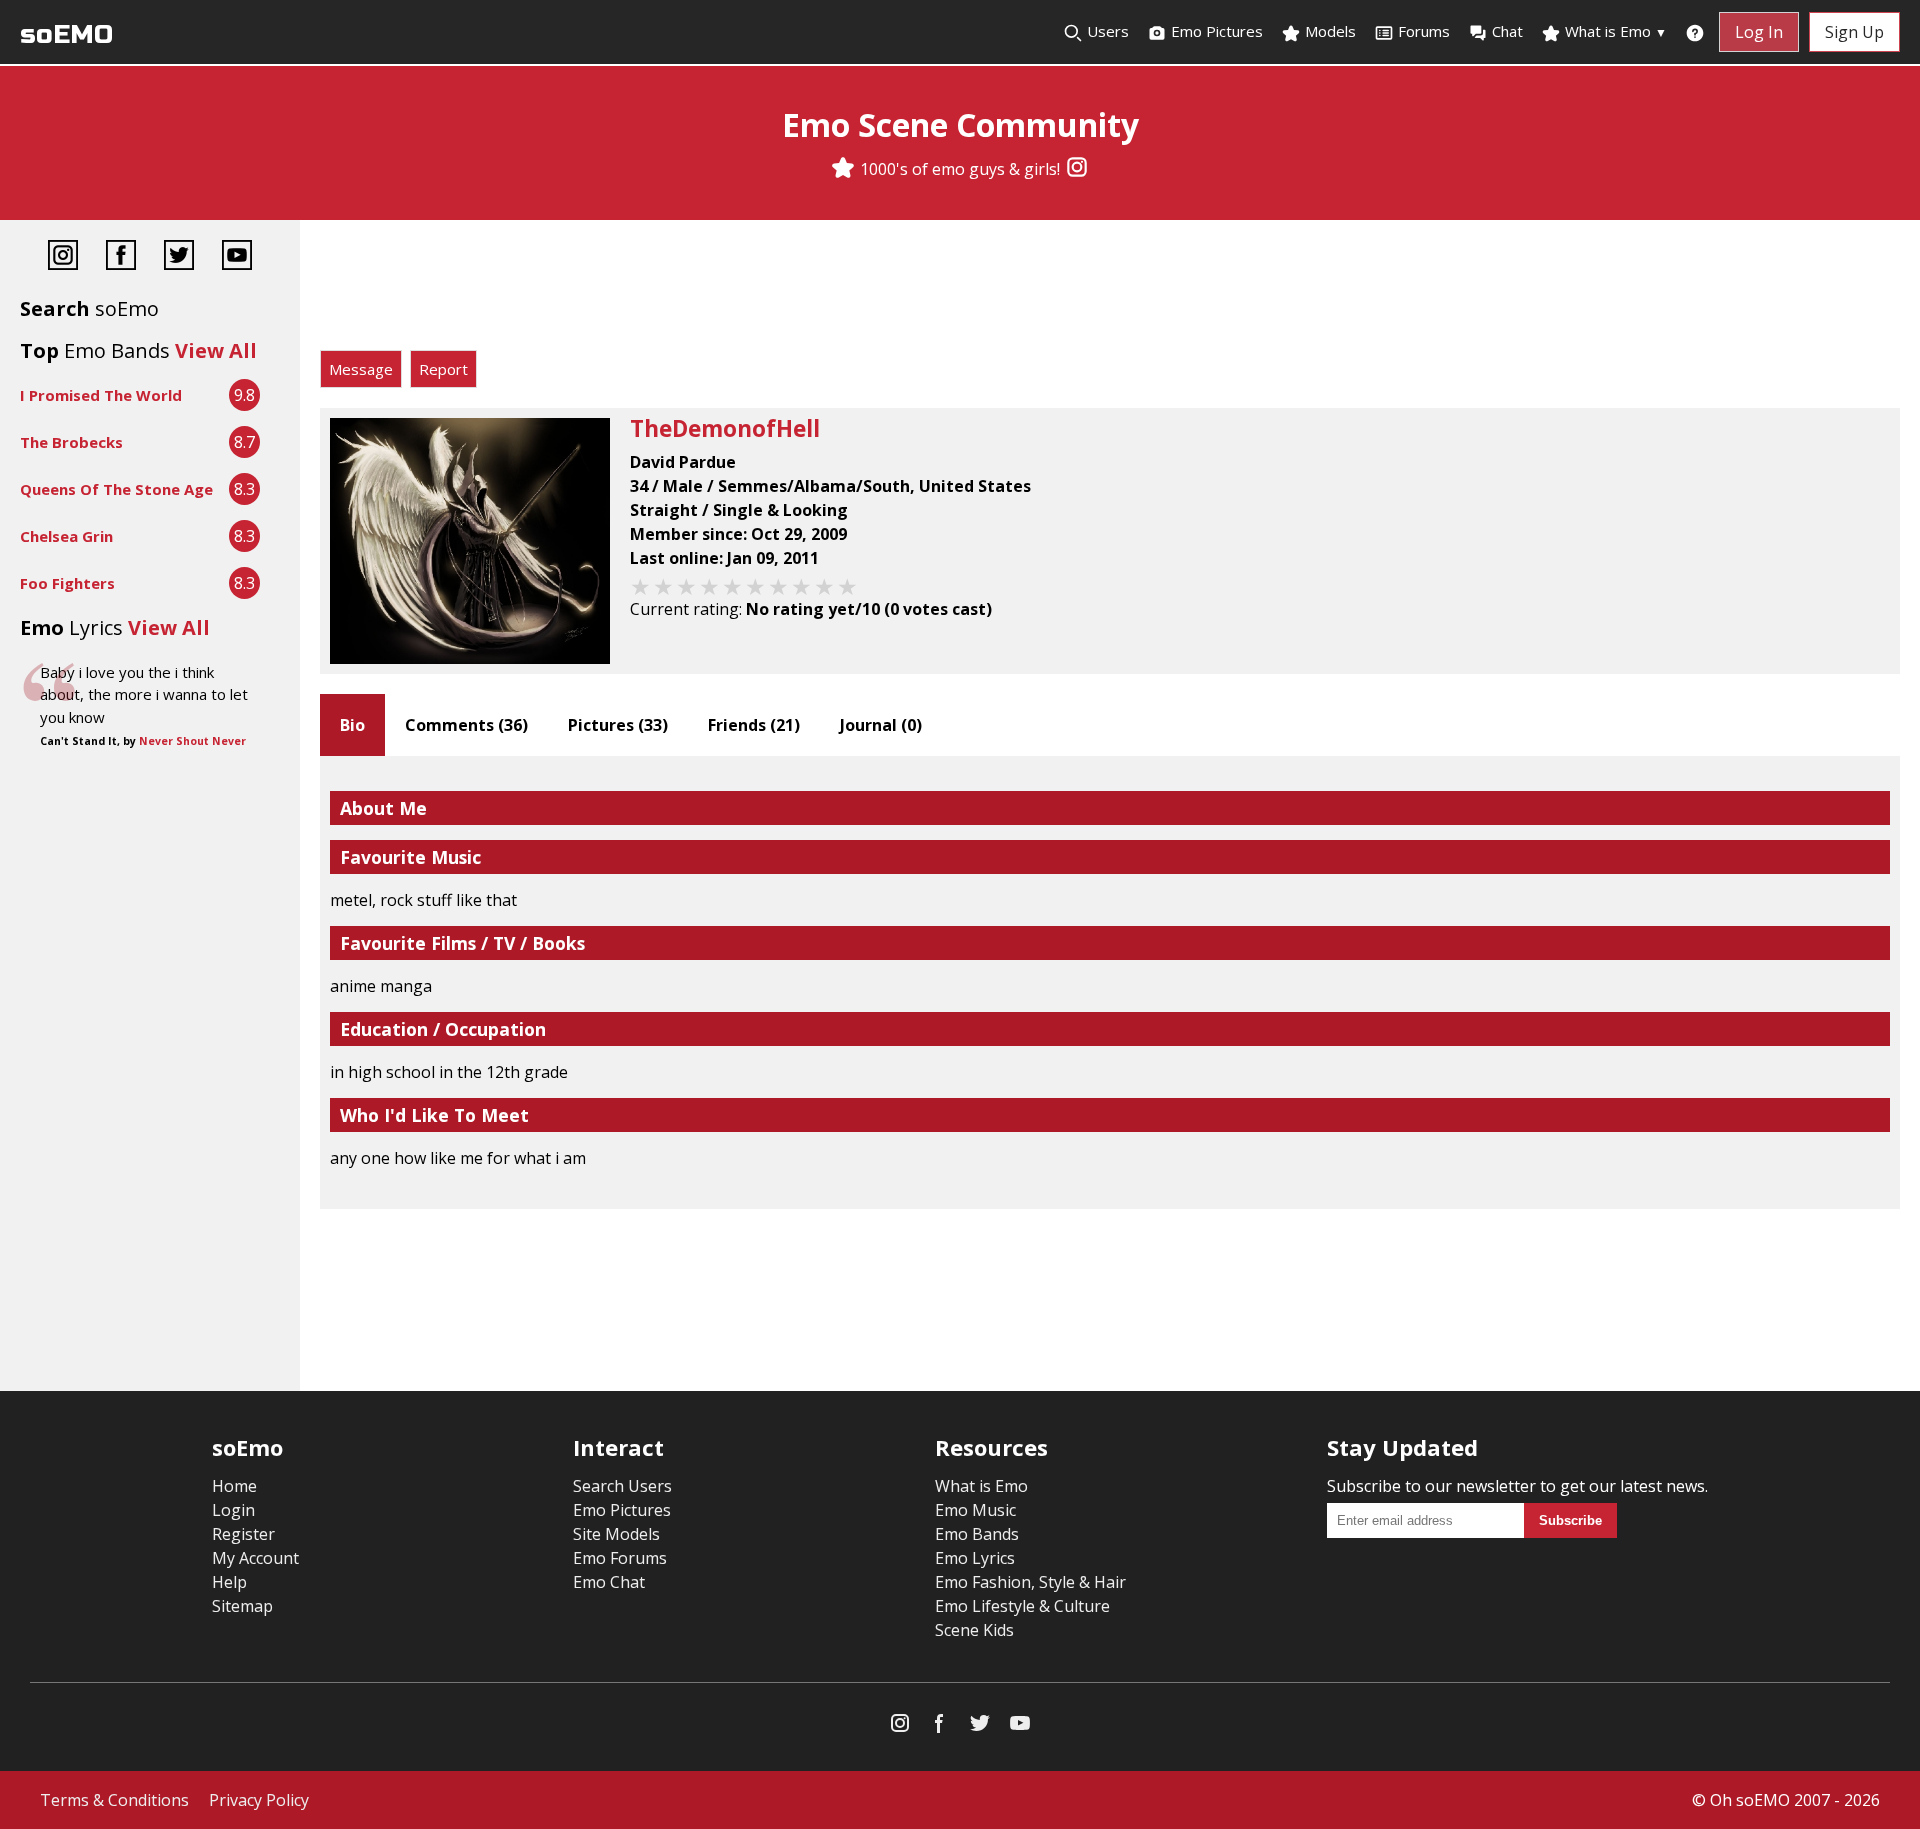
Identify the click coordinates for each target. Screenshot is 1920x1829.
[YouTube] (237, 257)
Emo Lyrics (975, 1558)
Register (243, 1534)
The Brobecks (71, 442)
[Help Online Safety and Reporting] (1695, 32)
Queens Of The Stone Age (116, 489)
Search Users (622, 1486)
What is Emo (1614, 31)
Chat (1507, 31)
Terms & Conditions (114, 1800)
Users (1106, 31)
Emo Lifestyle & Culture (1022, 1606)
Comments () (466, 725)
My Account (255, 1558)
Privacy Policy (259, 1800)
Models (1328, 31)
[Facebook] (121, 257)
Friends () (754, 725)
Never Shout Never (192, 741)
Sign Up (1854, 32)
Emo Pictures (1215, 31)
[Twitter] (179, 257)
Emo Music (975, 1510)
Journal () (881, 725)
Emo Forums (620, 1558)
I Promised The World (101, 395)
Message (361, 369)
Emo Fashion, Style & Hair (1030, 1582)
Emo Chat (609, 1582)
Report (443, 369)
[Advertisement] (1110, 290)
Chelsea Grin (66, 536)
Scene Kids (974, 1630)
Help (229, 1582)
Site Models (616, 1534)
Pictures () (618, 725)
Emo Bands (977, 1534)
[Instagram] (1077, 169)
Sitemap (242, 1606)
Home (234, 1486)
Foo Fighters (67, 583)
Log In (1759, 32)
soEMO (66, 34)
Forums (1424, 31)
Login (233, 1510)
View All (216, 350)
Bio (352, 725)
